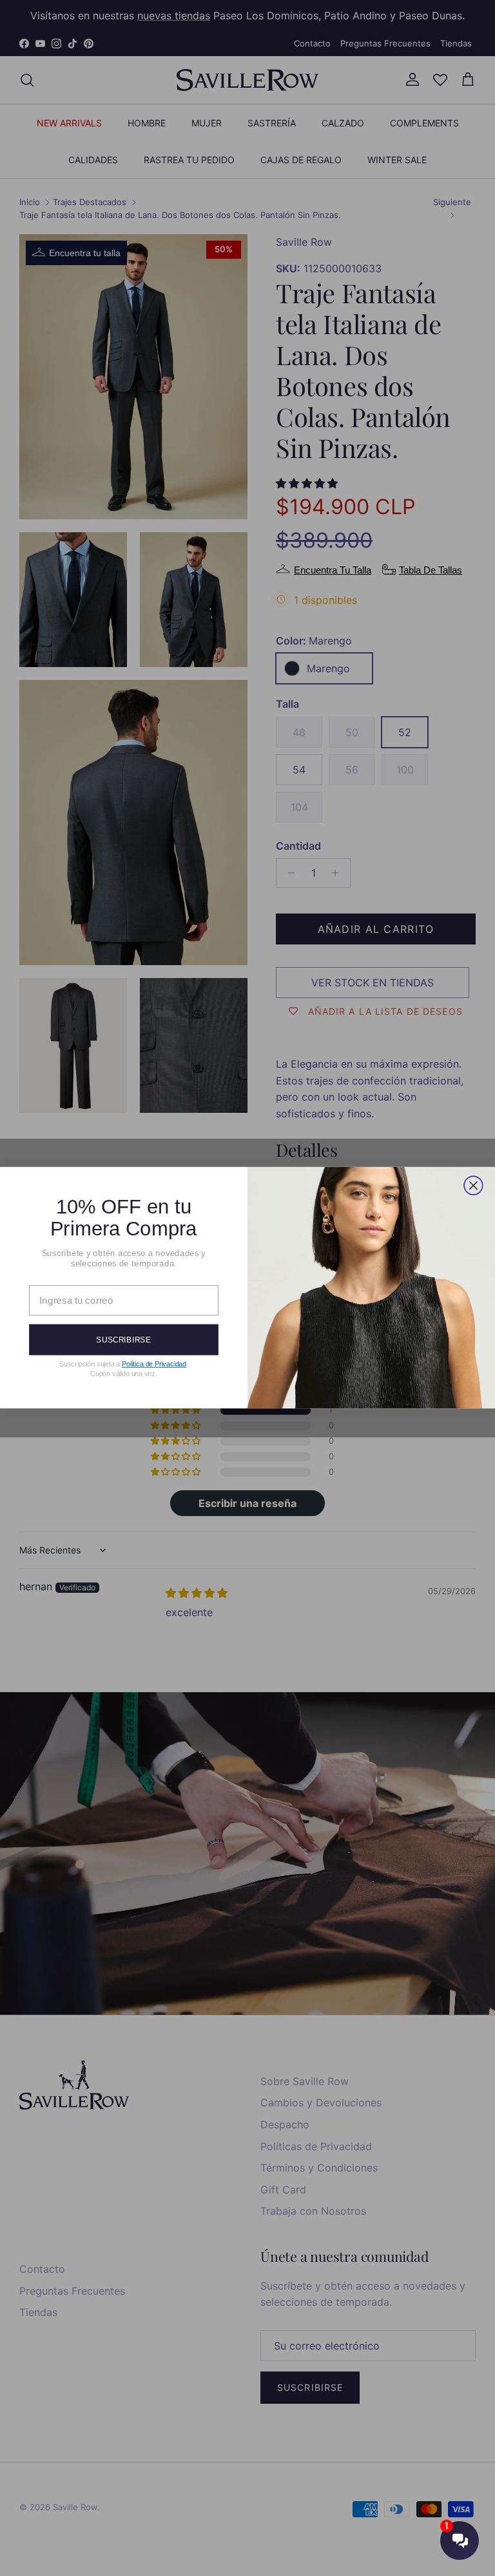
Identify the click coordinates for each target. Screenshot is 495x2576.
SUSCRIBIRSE (123, 1340)
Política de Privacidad (154, 1364)
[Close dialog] (473, 1186)
